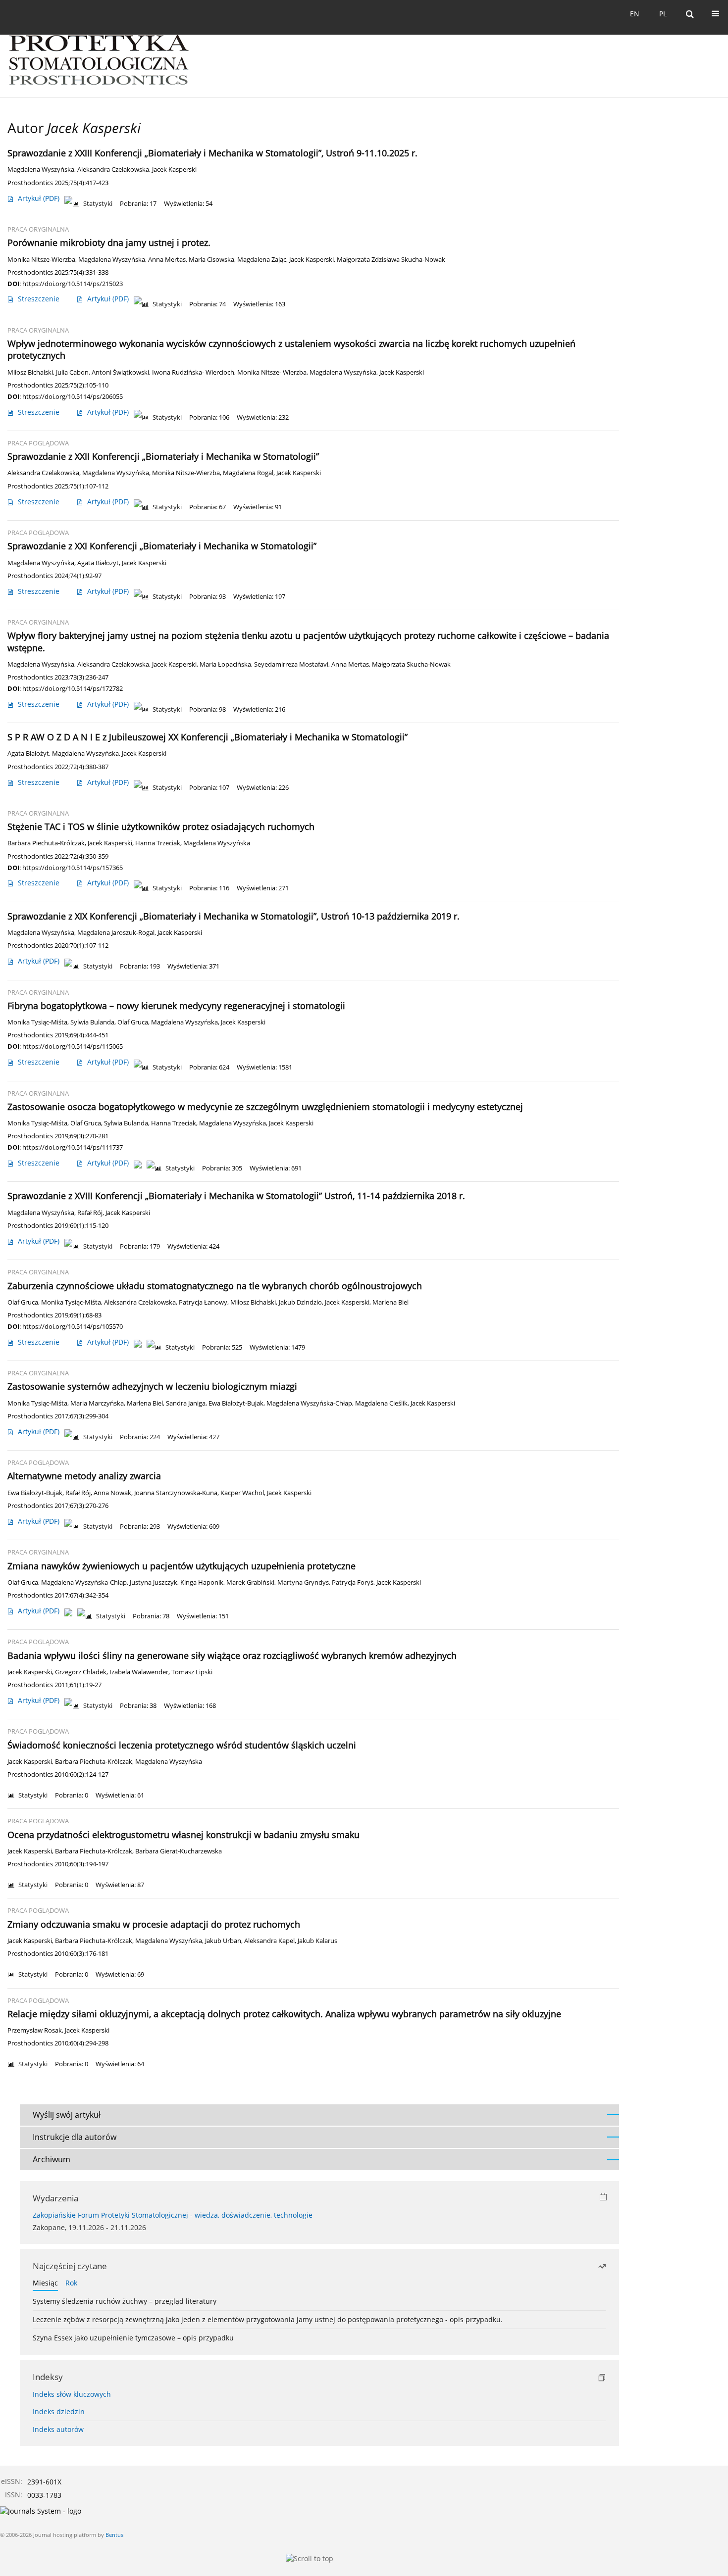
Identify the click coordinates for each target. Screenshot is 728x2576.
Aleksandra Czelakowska (113, 170)
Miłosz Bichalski (30, 372)
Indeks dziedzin (59, 2411)
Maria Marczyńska (97, 1403)
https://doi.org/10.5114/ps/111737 (73, 1147)
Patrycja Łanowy (203, 1302)
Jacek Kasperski (174, 170)
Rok (71, 2283)
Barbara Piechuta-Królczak (46, 843)
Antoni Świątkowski (120, 372)
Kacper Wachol (242, 1493)
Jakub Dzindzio (300, 1302)
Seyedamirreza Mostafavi (291, 664)
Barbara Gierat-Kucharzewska (179, 1851)
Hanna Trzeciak (158, 843)
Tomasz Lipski (192, 1672)
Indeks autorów (58, 2429)
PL (663, 14)
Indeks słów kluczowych (72, 2394)
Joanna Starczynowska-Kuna (176, 1493)
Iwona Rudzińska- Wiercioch (193, 372)
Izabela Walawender (139, 1672)
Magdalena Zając (262, 260)
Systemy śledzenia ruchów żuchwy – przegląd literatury (125, 2301)
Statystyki (98, 204)
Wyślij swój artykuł (67, 2115)
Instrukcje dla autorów (75, 2137)
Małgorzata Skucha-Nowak (411, 664)
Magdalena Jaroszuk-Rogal (116, 933)
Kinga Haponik (202, 1582)
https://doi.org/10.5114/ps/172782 (73, 688)
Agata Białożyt (98, 563)
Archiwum (52, 2159)
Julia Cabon (72, 372)
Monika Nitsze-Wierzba (41, 260)
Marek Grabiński (250, 1582)
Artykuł (39, 198)
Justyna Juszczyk (154, 1582)
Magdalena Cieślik (381, 1403)
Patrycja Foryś (353, 1582)
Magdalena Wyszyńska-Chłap (309, 1403)
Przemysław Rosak (35, 2030)
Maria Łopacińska (225, 664)
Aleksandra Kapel (269, 1941)
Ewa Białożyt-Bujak (236, 1403)
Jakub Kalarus (317, 1941)
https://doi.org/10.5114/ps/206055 (73, 396)
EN (635, 14)
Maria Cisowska (211, 260)
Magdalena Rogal (248, 473)
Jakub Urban (223, 1941)
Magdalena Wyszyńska (41, 170)
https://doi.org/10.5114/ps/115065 (73, 1046)
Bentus (114, 2535)
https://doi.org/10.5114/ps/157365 (73, 868)
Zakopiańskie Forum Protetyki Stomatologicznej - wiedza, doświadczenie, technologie (173, 2215)
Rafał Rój (90, 1213)
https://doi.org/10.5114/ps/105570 (73, 1326)
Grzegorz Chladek (81, 1672)
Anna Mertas (167, 260)
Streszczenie (39, 299)
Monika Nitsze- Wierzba (272, 372)
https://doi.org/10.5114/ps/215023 (73, 284)
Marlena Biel (390, 1302)
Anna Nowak (112, 1493)
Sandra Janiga (186, 1403)
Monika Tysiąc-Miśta (37, 1022)
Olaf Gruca (133, 1022)
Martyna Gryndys (303, 1582)
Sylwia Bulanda (92, 1022)
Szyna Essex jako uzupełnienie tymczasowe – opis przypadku (133, 2338)
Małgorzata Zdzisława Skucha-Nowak (391, 260)
